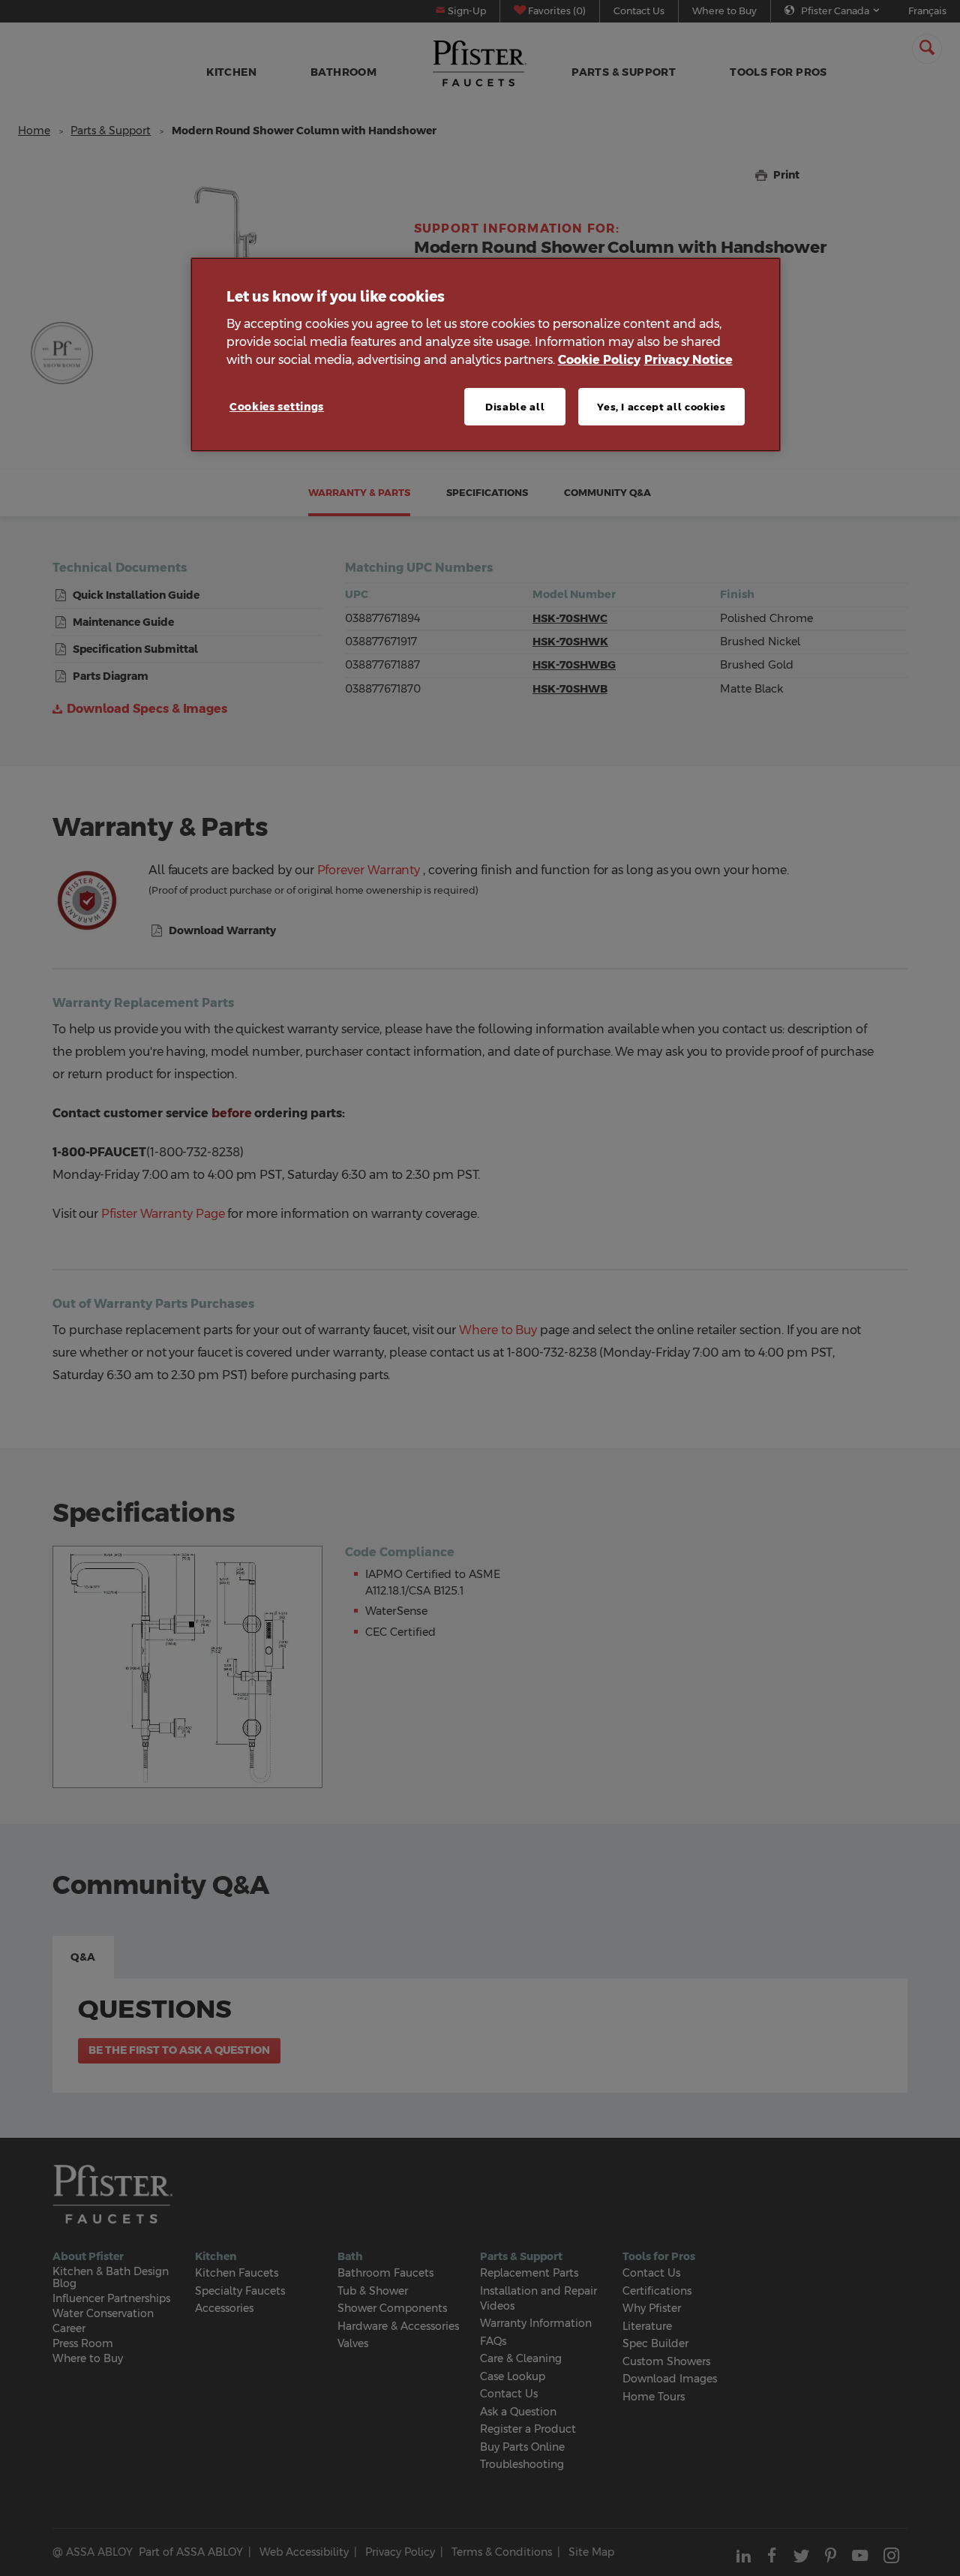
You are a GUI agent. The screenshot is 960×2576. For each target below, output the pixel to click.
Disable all (515, 407)
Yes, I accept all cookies (661, 407)
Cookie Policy (599, 360)
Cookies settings (277, 407)
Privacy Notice (688, 360)
